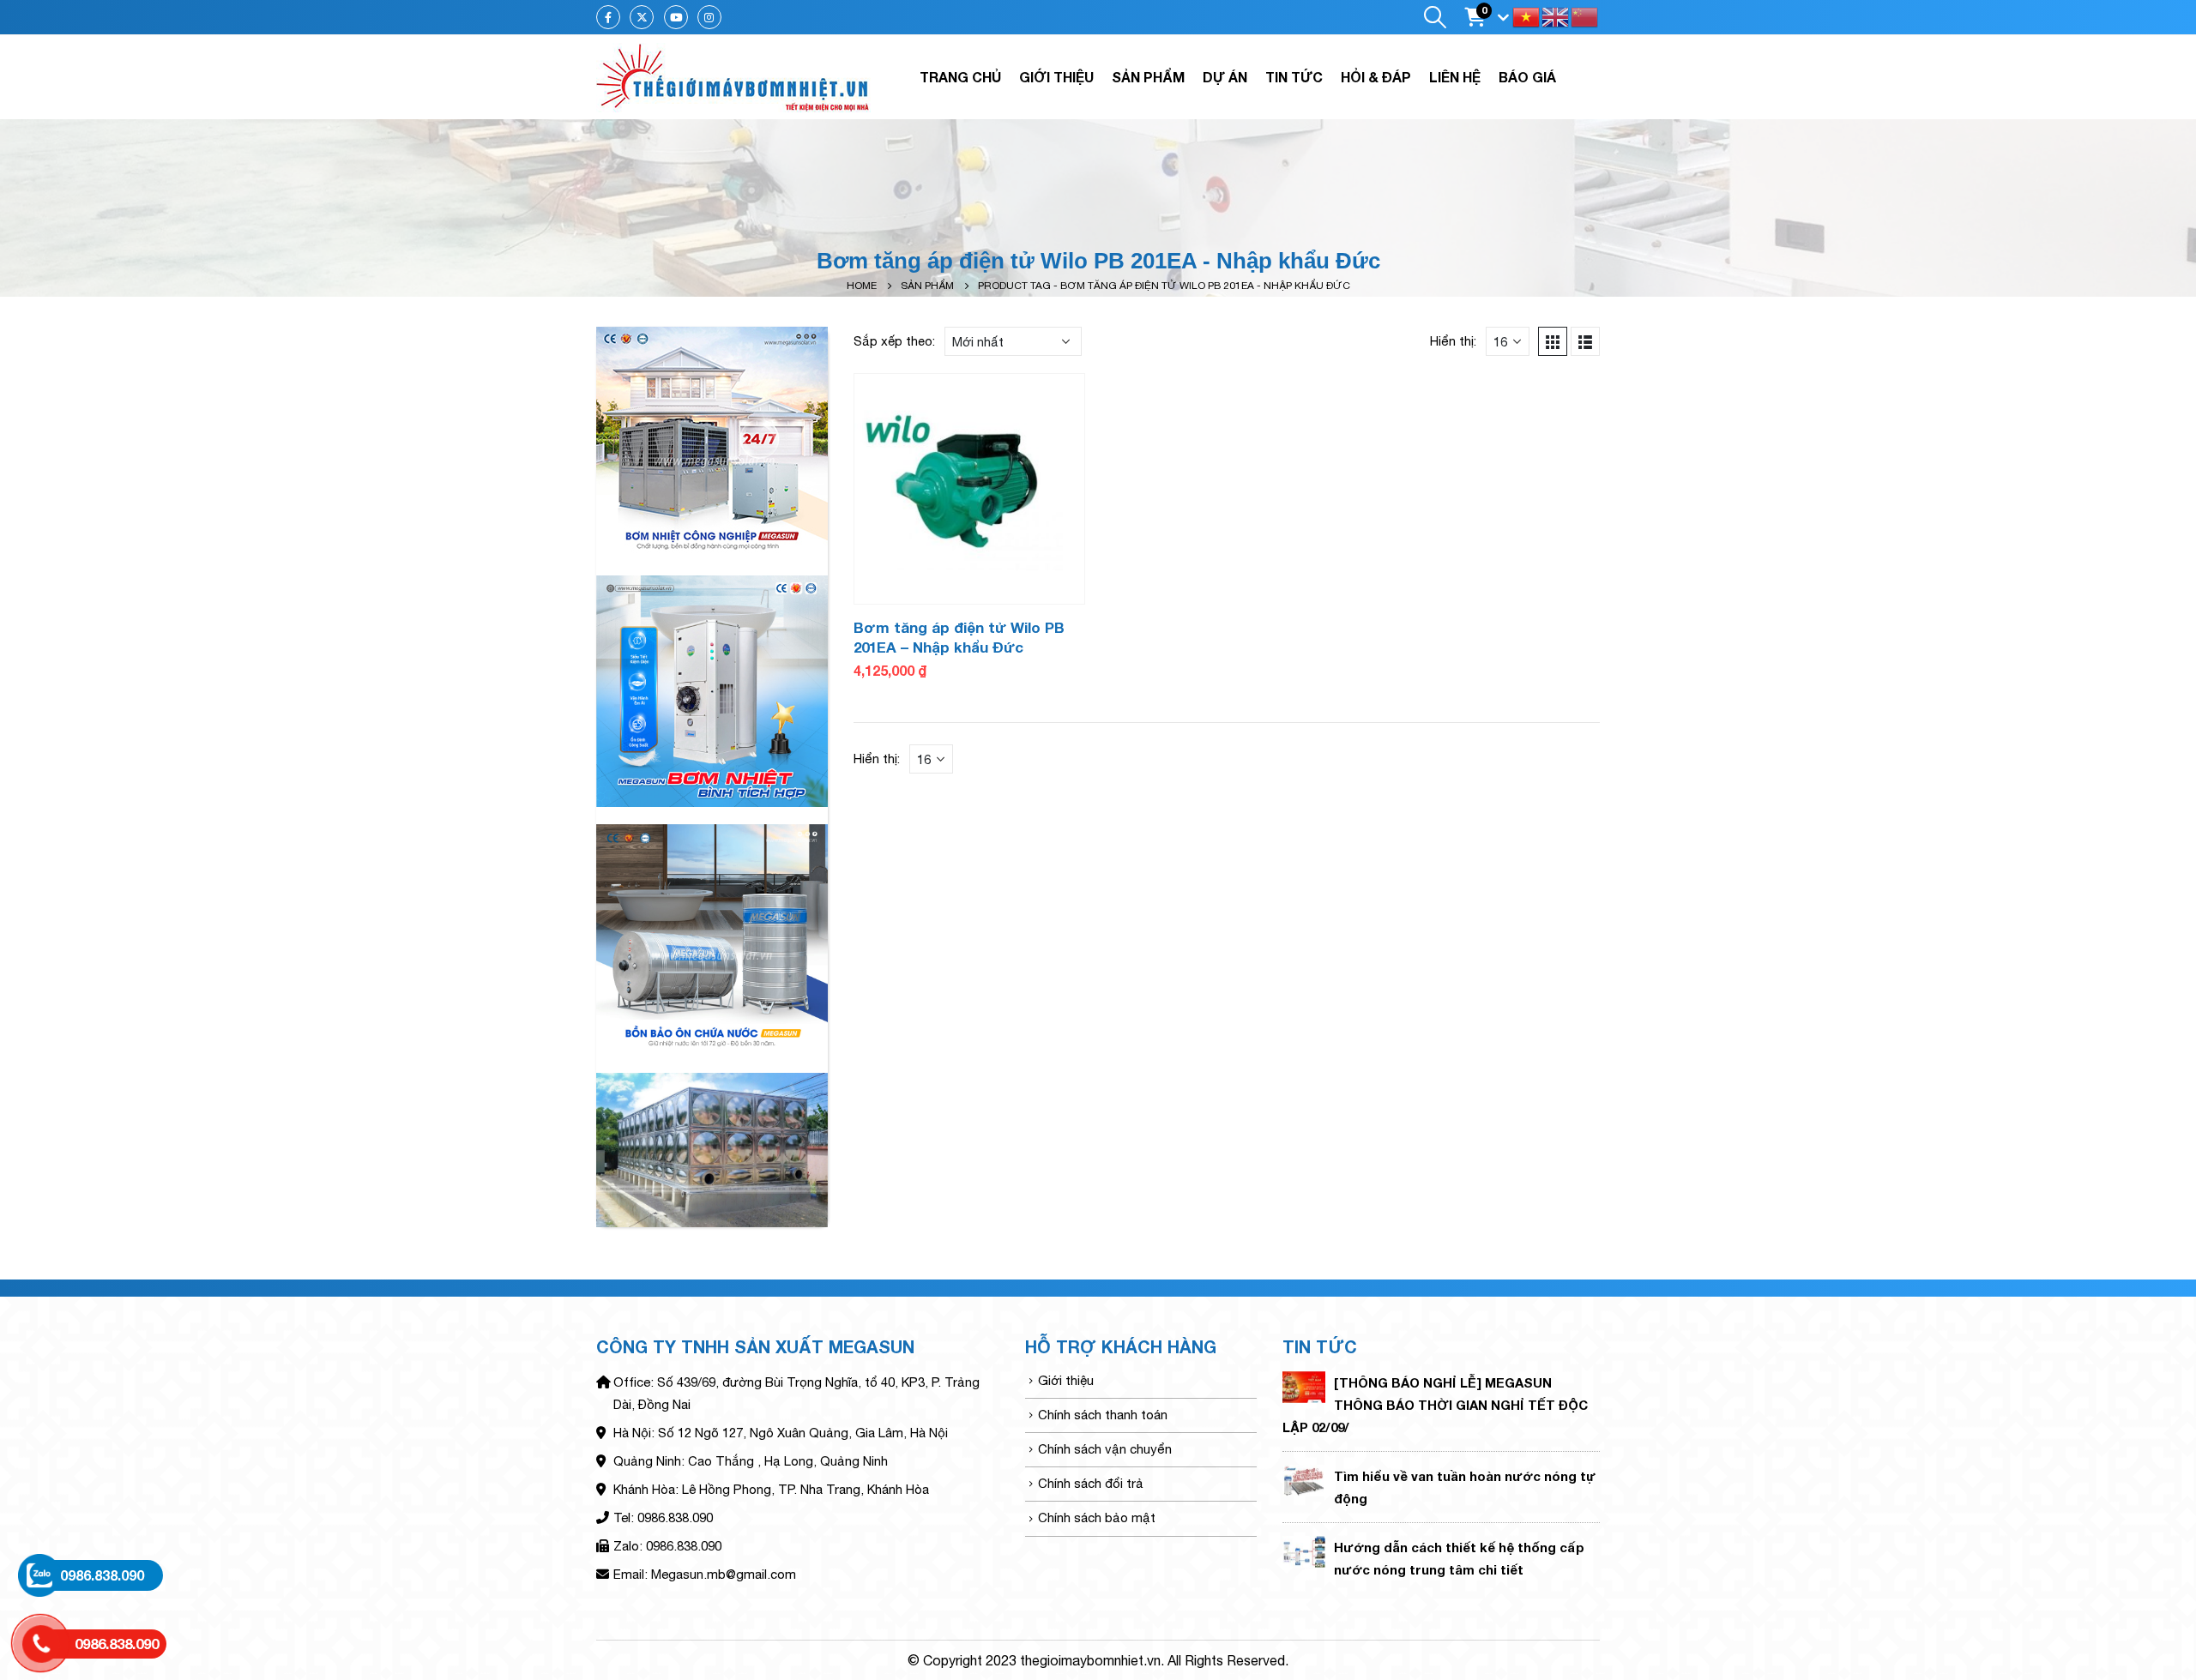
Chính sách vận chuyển (1105, 1449)
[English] (1556, 16)
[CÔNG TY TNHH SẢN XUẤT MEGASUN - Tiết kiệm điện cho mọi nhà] (733, 77)
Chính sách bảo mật (1097, 1517)
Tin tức (1294, 77)
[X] (642, 17)
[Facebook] (608, 17)
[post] (1304, 1386)
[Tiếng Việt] (1527, 16)
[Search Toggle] (1435, 17)
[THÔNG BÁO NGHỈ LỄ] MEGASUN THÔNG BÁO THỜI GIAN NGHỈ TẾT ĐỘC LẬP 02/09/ (1435, 1405)
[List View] (1585, 341)
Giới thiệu (1056, 77)
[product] (969, 489)
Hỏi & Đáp (1376, 77)
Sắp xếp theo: (894, 341)
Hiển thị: (1453, 341)
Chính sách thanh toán (1103, 1415)
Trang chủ (960, 77)
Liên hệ (1455, 77)
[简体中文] (1585, 16)
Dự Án (1225, 77)
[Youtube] (676, 17)
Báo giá (1527, 77)
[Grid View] (1553, 341)
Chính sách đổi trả (1091, 1483)
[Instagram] (709, 17)
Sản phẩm (1148, 77)
